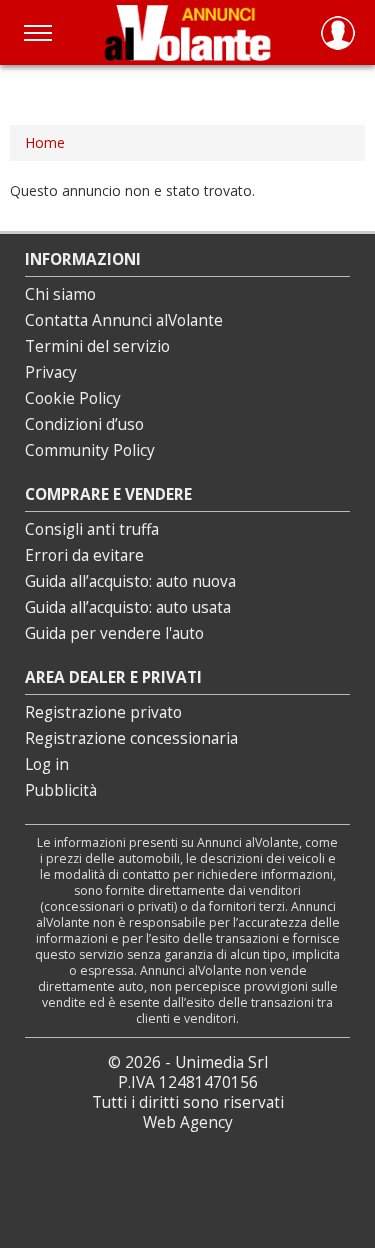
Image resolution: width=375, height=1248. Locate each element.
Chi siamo (60, 294)
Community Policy (90, 450)
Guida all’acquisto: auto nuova (130, 581)
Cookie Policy (73, 398)
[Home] (187, 32)
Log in (47, 764)
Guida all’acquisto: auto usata (128, 607)
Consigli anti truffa (92, 529)
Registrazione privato (103, 712)
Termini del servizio (97, 346)
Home (45, 142)
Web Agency (188, 1122)
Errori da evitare (84, 555)
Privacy (51, 372)
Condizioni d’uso (84, 424)
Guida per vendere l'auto (114, 633)
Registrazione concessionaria (131, 738)
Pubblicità (61, 790)
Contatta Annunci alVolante (124, 320)
